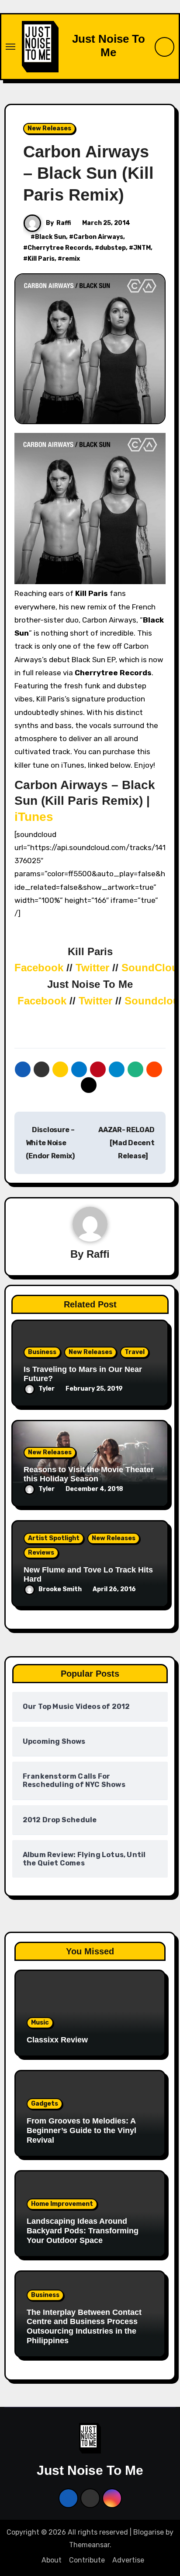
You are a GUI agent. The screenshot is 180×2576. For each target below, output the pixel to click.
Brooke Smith (60, 1589)
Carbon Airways (98, 237)
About (52, 2560)
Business (42, 1352)
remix (71, 259)
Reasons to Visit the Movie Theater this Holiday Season (89, 1474)
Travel (135, 1352)
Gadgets (45, 2104)
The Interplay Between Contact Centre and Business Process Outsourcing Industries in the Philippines (84, 2326)
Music (40, 2023)
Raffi (64, 223)
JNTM (142, 248)
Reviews (41, 1553)
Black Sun (50, 237)
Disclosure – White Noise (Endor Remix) (50, 1143)
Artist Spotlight (54, 1538)
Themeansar (89, 2545)
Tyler (47, 1389)
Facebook (40, 968)
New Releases (49, 128)
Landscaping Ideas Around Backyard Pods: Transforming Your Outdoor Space (83, 2231)
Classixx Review (57, 2040)
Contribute (87, 2560)
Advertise (128, 2560)
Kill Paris (41, 259)
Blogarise (149, 2532)
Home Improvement (62, 2204)
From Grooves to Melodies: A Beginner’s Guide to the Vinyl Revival (81, 2130)
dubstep (112, 248)
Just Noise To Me (109, 46)
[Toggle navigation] (10, 47)
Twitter (94, 968)
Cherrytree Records (60, 248)
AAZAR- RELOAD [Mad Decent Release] (126, 1143)
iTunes (34, 817)
